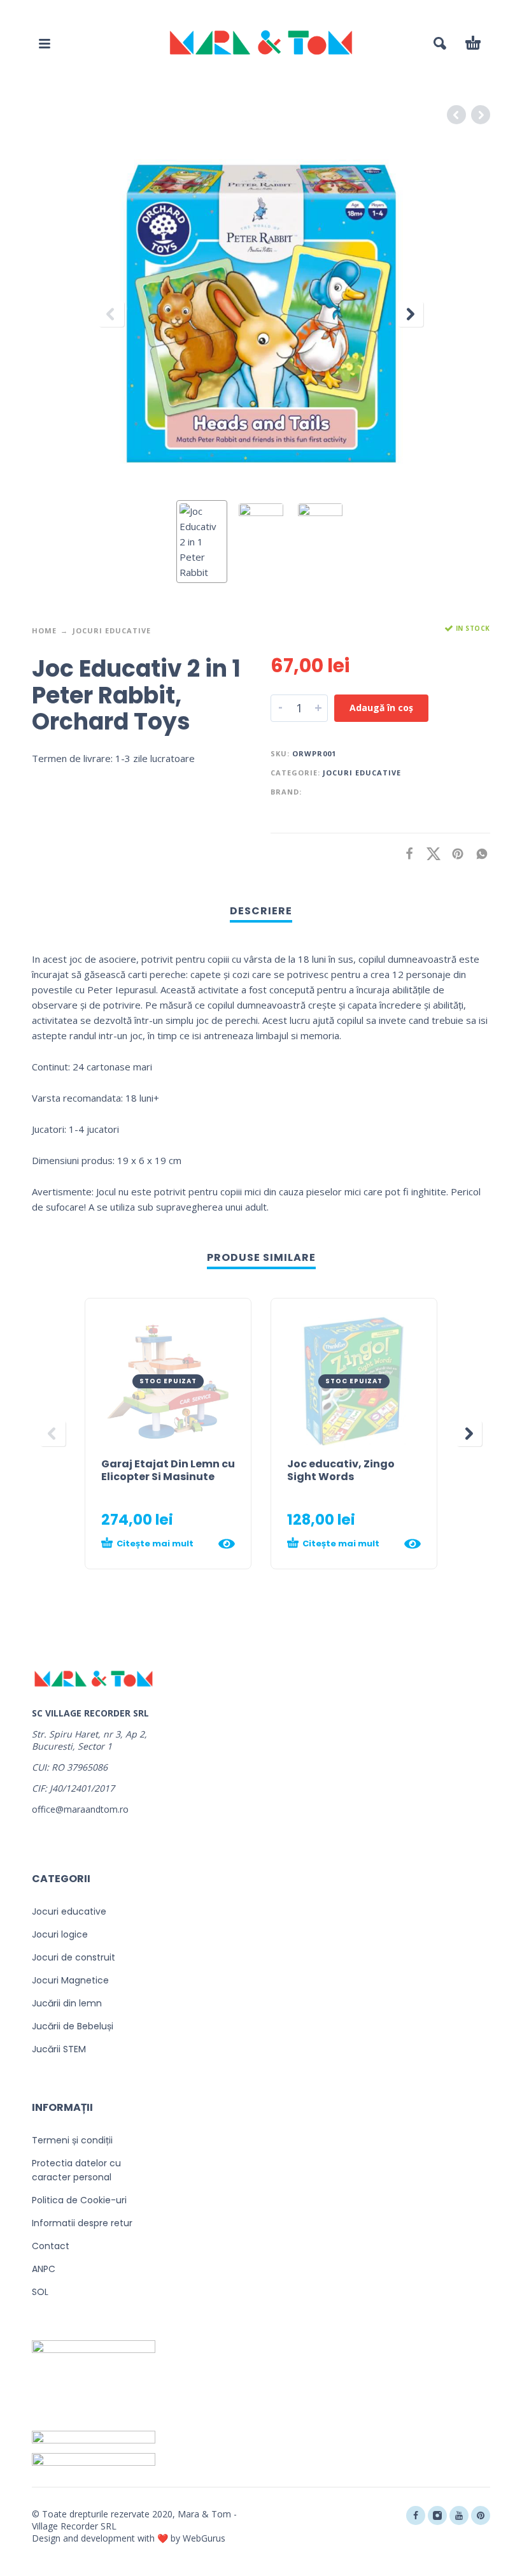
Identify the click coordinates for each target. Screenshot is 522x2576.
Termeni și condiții (72, 2140)
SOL (40, 2292)
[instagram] (437, 2515)
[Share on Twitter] (430, 853)
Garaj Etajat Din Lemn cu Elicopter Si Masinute (168, 1470)
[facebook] (416, 2515)
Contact (51, 2246)
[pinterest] (481, 2515)
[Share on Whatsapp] (478, 853)
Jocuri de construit (74, 1957)
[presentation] (111, 314)
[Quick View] (227, 1544)
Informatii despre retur (82, 2223)
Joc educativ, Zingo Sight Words (341, 1470)
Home (44, 630)
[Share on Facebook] (406, 853)
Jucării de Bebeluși (73, 2026)
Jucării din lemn (67, 2003)
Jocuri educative (112, 630)
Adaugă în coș (381, 708)
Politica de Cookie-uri (79, 2200)
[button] (45, 43)
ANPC (44, 2269)
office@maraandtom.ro (80, 1809)
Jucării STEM (59, 2049)
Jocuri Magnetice (70, 1980)
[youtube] (459, 2515)
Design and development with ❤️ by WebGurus (129, 2538)
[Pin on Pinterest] (454, 853)
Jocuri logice (60, 1934)
